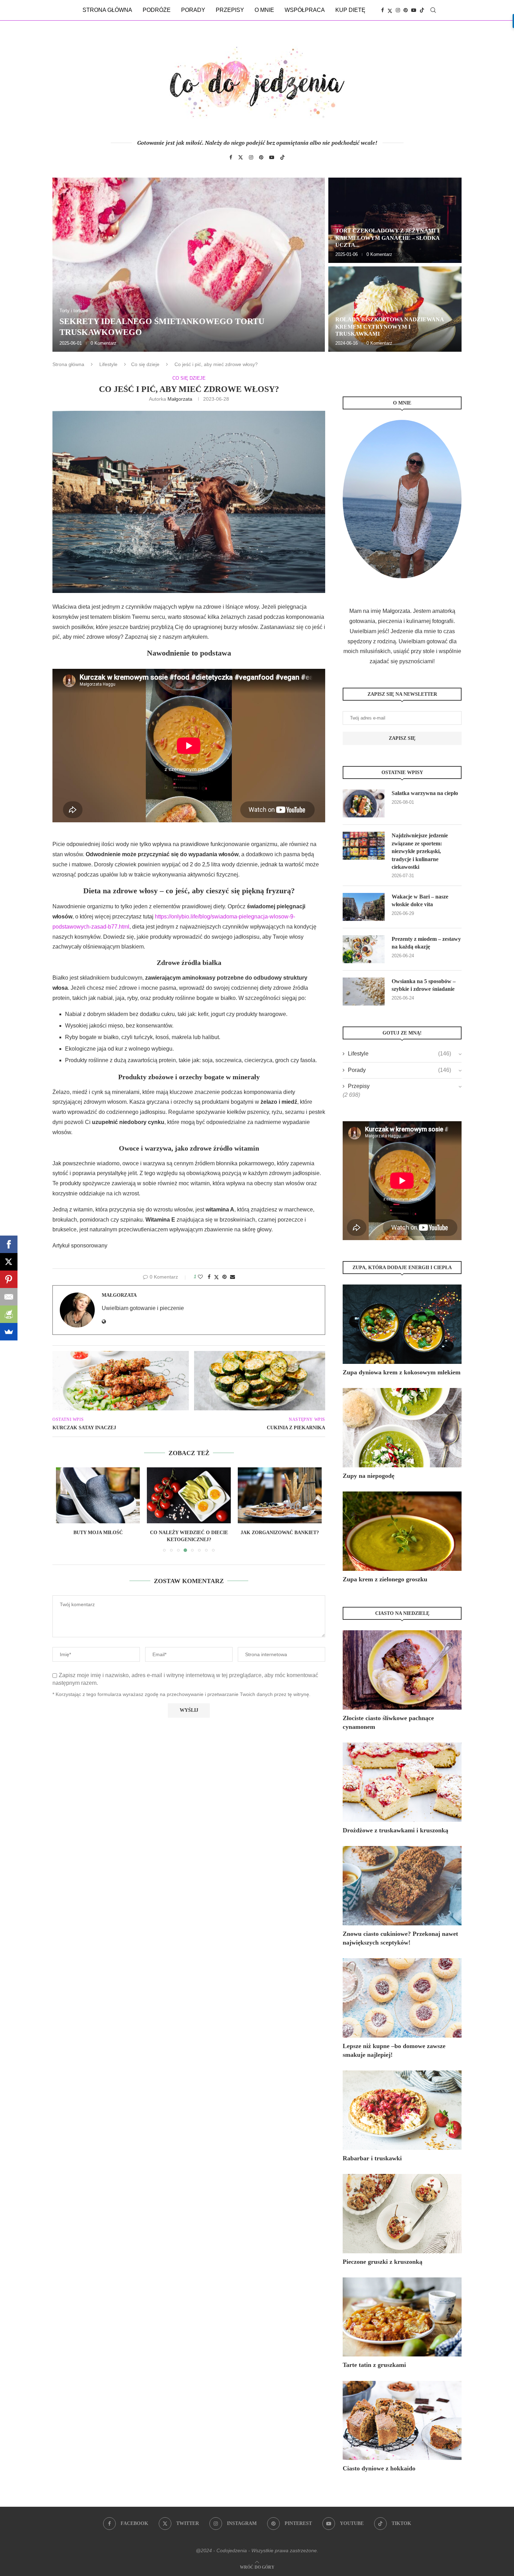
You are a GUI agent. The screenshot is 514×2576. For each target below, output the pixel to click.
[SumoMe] (9, 1332)
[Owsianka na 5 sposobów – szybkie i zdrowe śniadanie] (364, 992)
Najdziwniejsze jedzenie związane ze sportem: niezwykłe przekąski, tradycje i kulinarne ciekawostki (420, 851)
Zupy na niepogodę (369, 1476)
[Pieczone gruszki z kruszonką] (402, 2214)
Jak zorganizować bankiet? (189, 1533)
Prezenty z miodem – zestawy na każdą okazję (426, 943)
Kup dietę (350, 10)
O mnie (264, 10)
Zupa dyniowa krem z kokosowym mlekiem (402, 1372)
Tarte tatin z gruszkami (374, 2365)
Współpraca (305, 10)
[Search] (433, 10)
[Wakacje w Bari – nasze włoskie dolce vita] (364, 907)
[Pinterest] (406, 10)
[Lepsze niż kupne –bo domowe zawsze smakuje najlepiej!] (402, 1998)
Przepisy (230, 10)
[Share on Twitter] (216, 1277)
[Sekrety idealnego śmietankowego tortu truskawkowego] (189, 265)
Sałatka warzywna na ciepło (425, 793)
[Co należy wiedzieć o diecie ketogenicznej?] (98, 1495)
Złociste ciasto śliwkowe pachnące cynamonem (388, 1722)
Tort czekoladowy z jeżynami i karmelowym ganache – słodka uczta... (387, 238)
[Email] (9, 1297)
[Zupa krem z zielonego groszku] (402, 1531)
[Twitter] (390, 10)
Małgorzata (180, 399)
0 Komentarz (103, 343)
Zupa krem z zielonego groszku (385, 1579)
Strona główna (107, 10)
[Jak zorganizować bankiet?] (189, 1495)
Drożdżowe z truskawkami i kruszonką (395, 1830)
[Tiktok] (422, 10)
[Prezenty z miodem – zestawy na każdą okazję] (364, 949)
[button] (65, 264)
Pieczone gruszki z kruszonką (383, 2262)
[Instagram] (398, 10)
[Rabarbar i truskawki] (402, 2110)
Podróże (157, 10)
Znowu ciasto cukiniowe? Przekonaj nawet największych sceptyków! (400, 1938)
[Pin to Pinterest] (224, 1277)
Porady (193, 10)
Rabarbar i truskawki (372, 2158)
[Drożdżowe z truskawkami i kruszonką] (402, 1782)
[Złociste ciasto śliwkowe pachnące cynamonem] (402, 1670)
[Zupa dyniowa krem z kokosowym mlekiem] (402, 1324)
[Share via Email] (233, 1277)
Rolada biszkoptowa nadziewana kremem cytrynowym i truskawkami (390, 327)
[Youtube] (414, 10)
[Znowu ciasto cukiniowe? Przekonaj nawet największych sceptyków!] (402, 1886)
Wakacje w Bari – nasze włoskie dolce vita (420, 900)
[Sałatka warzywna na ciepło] (364, 803)
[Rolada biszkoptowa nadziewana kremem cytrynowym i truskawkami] (395, 309)
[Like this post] (200, 1277)
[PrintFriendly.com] (9, 1314)
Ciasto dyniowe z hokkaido (379, 2468)
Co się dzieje (145, 364)
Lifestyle (108, 364)
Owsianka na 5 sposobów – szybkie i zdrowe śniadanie (424, 985)
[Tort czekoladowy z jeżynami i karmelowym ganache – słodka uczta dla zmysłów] (395, 220)
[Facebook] (383, 10)
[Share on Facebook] (209, 1277)
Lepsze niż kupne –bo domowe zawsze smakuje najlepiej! (394, 2050)
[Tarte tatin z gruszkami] (402, 2317)
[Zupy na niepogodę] (402, 1428)
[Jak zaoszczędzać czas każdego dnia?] (280, 1495)
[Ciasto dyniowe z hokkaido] (402, 2421)
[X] (9, 1262)
